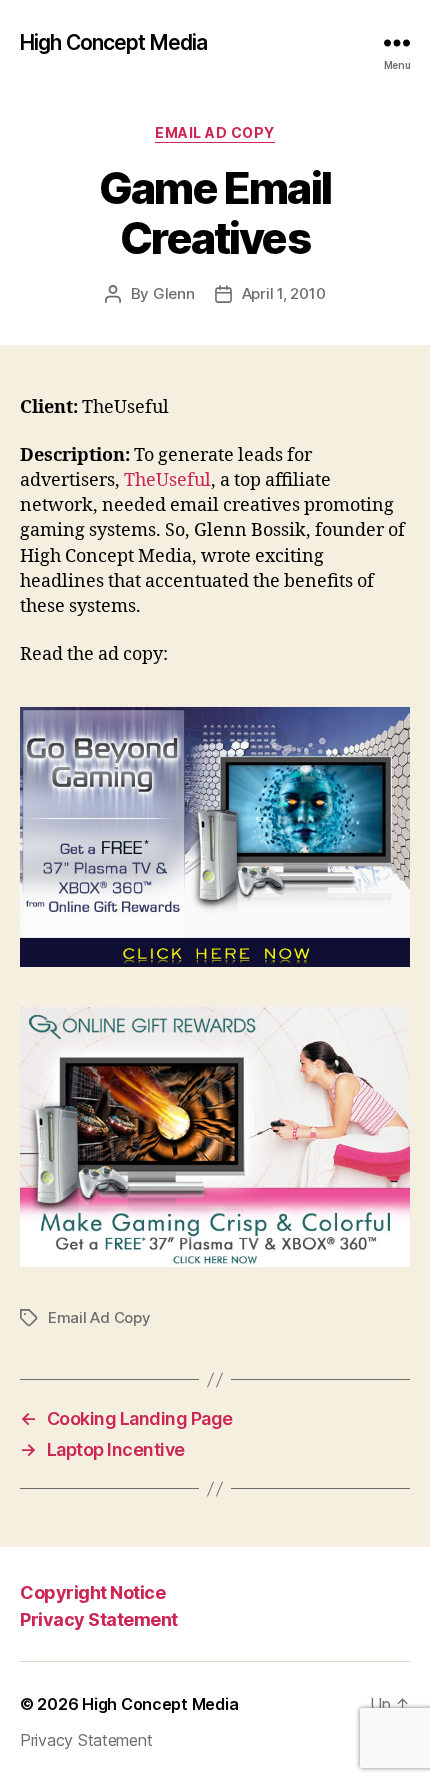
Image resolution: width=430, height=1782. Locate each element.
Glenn (174, 293)
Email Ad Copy (215, 132)
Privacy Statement (99, 1619)
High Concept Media (113, 42)
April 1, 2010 (284, 293)
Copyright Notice (92, 1592)
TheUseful (167, 480)
